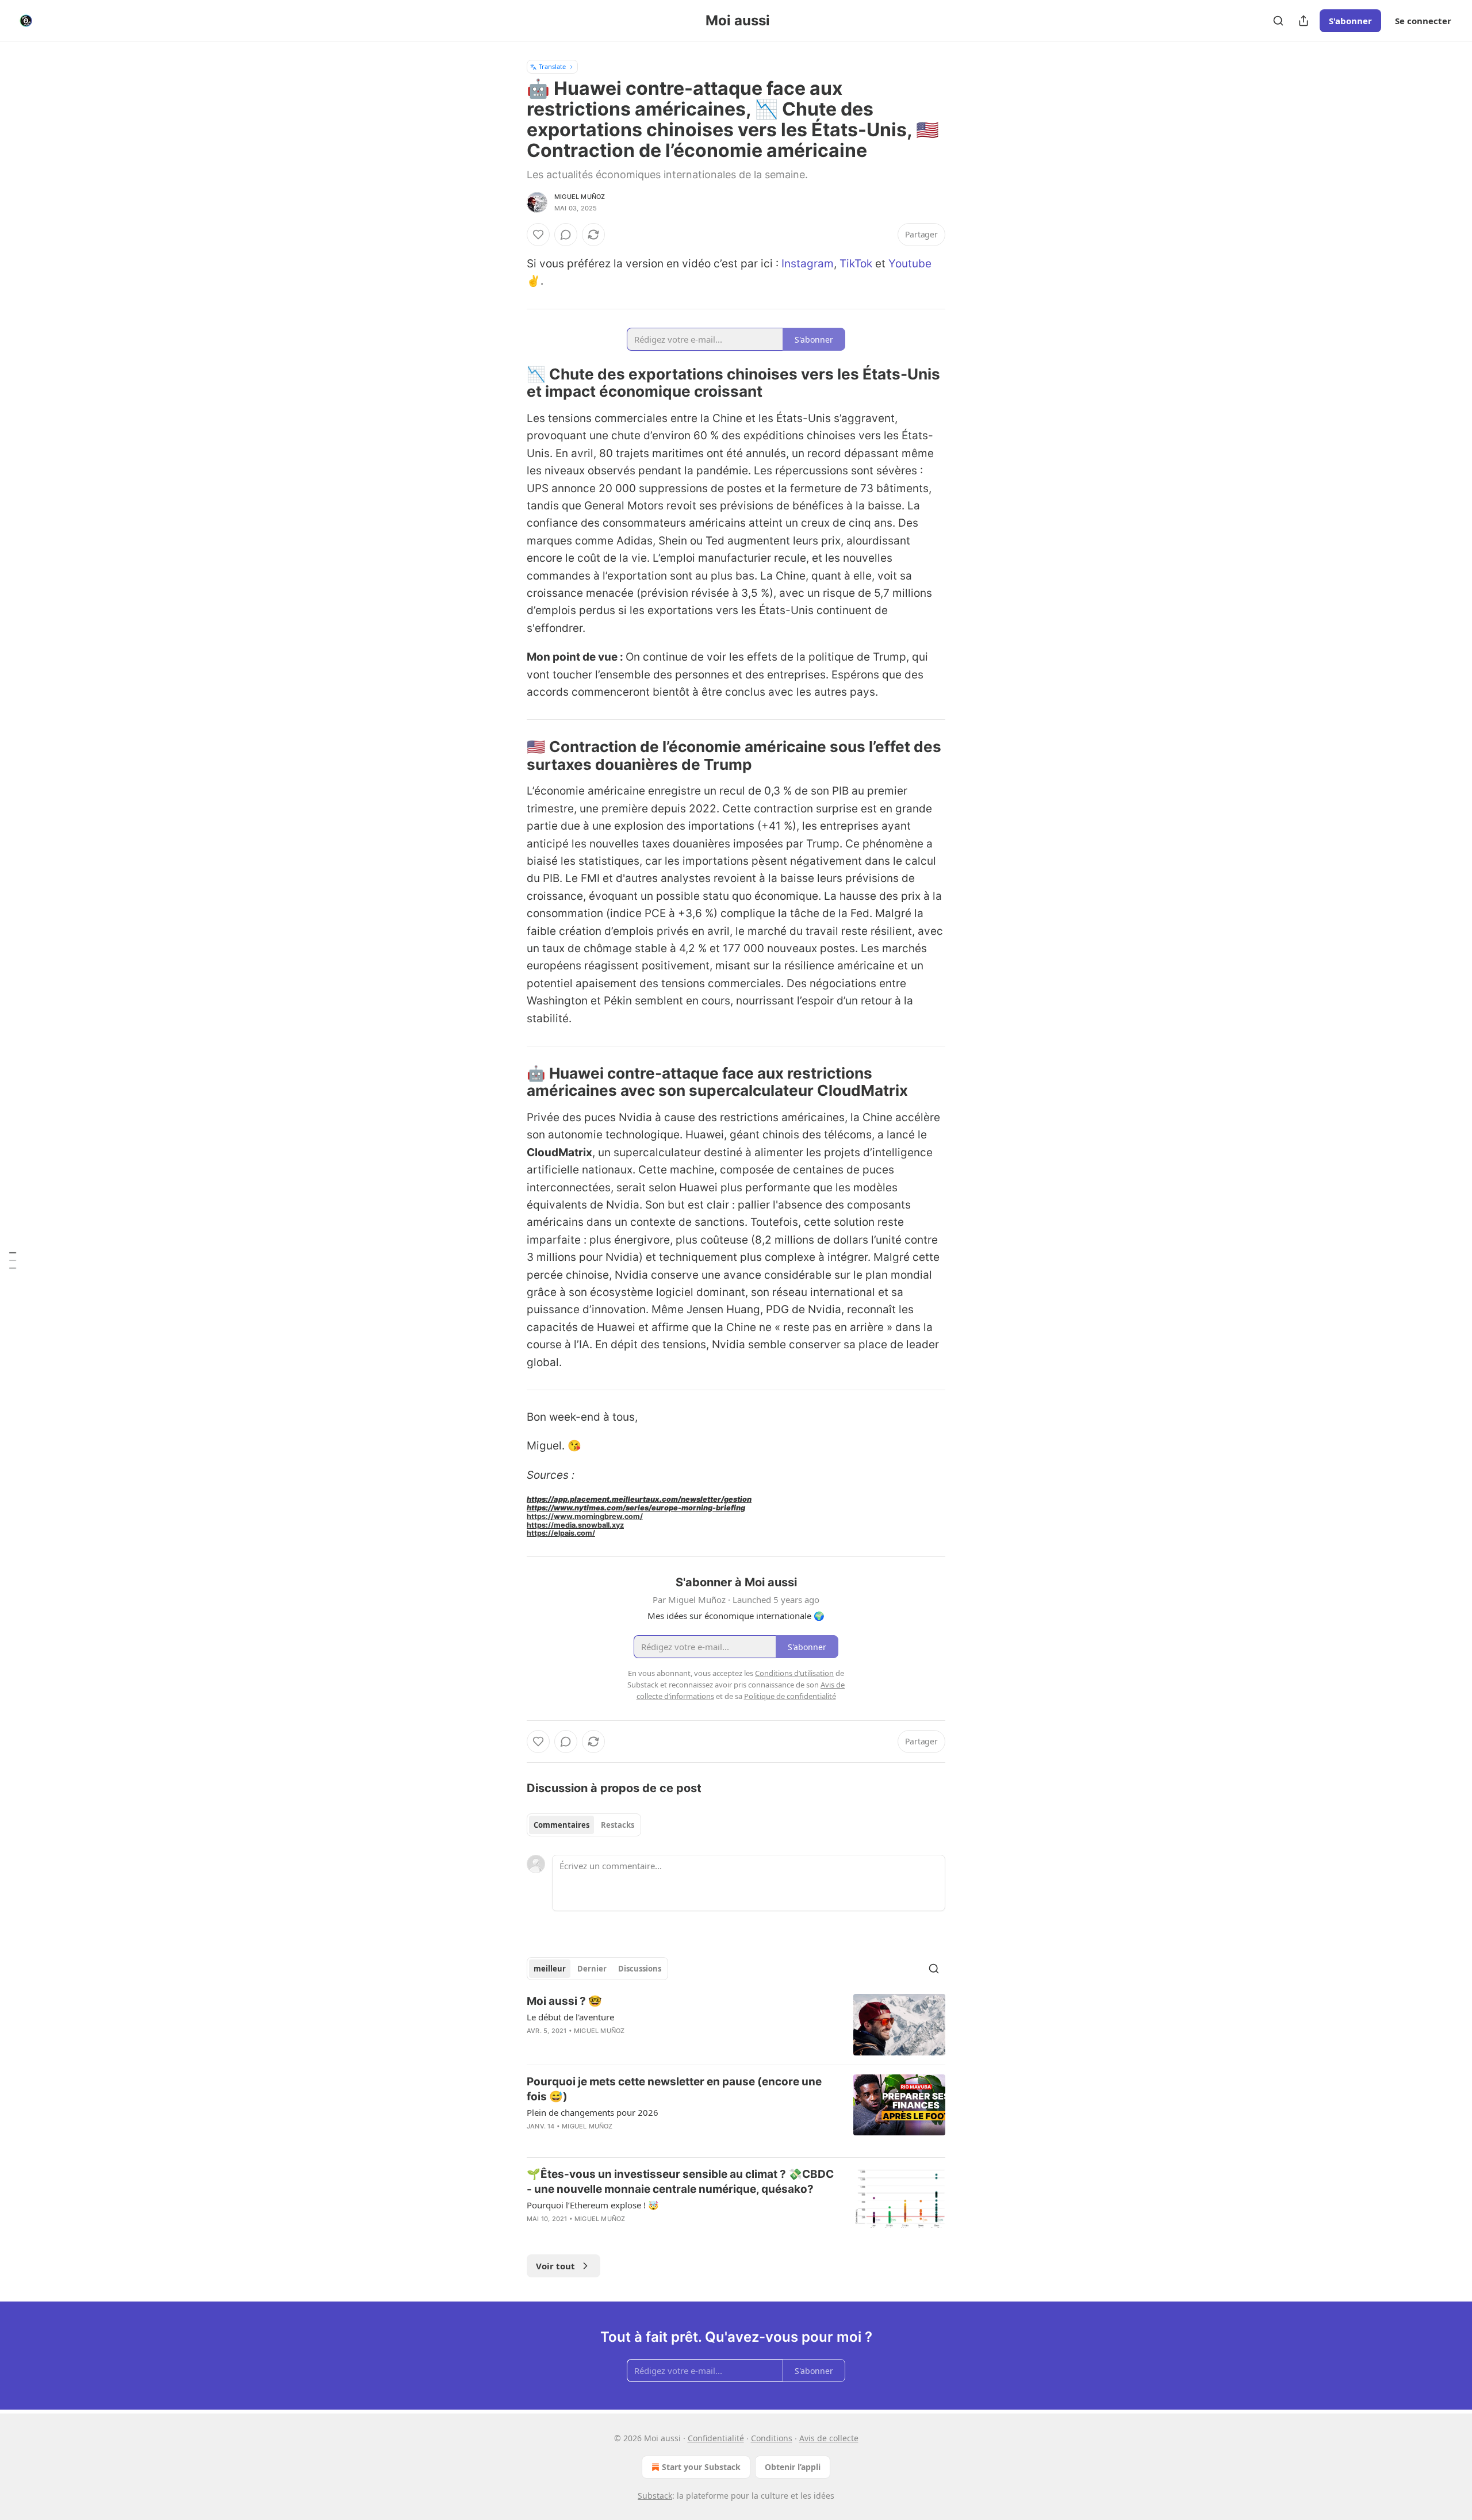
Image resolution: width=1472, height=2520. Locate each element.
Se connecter (1423, 21)
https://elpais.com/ (561, 1533)
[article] (736, 2025)
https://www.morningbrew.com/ (585, 1516)
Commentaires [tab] (561, 1825)
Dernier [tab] (592, 1969)
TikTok (856, 264)
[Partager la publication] (1304, 21)
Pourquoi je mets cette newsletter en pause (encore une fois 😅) (674, 2089)
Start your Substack (701, 2467)
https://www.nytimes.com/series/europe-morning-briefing (636, 1508)
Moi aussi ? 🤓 (564, 2001)
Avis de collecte (829, 2438)
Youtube (910, 264)
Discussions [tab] (640, 1969)
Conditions (772, 2438)
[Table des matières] (13, 1260)
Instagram (808, 264)
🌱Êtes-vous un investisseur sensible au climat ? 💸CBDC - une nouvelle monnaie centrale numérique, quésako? (680, 2182)
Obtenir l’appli (793, 2467)
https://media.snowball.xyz (575, 1525)
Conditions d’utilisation (794, 1673)
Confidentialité (716, 2438)
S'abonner (1350, 21)
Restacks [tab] (618, 1825)
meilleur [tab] (550, 1969)
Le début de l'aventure (570, 2017)
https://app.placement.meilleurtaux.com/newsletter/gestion (639, 1499)
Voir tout (555, 2266)
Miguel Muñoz (580, 197)
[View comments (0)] (566, 235)
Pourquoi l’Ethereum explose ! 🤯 (593, 2205)
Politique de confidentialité (790, 1696)
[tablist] (584, 1825)
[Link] (511, 383)
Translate (552, 66)
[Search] (1278, 21)
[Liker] (538, 235)
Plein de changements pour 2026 (593, 2112)
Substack (655, 2496)
